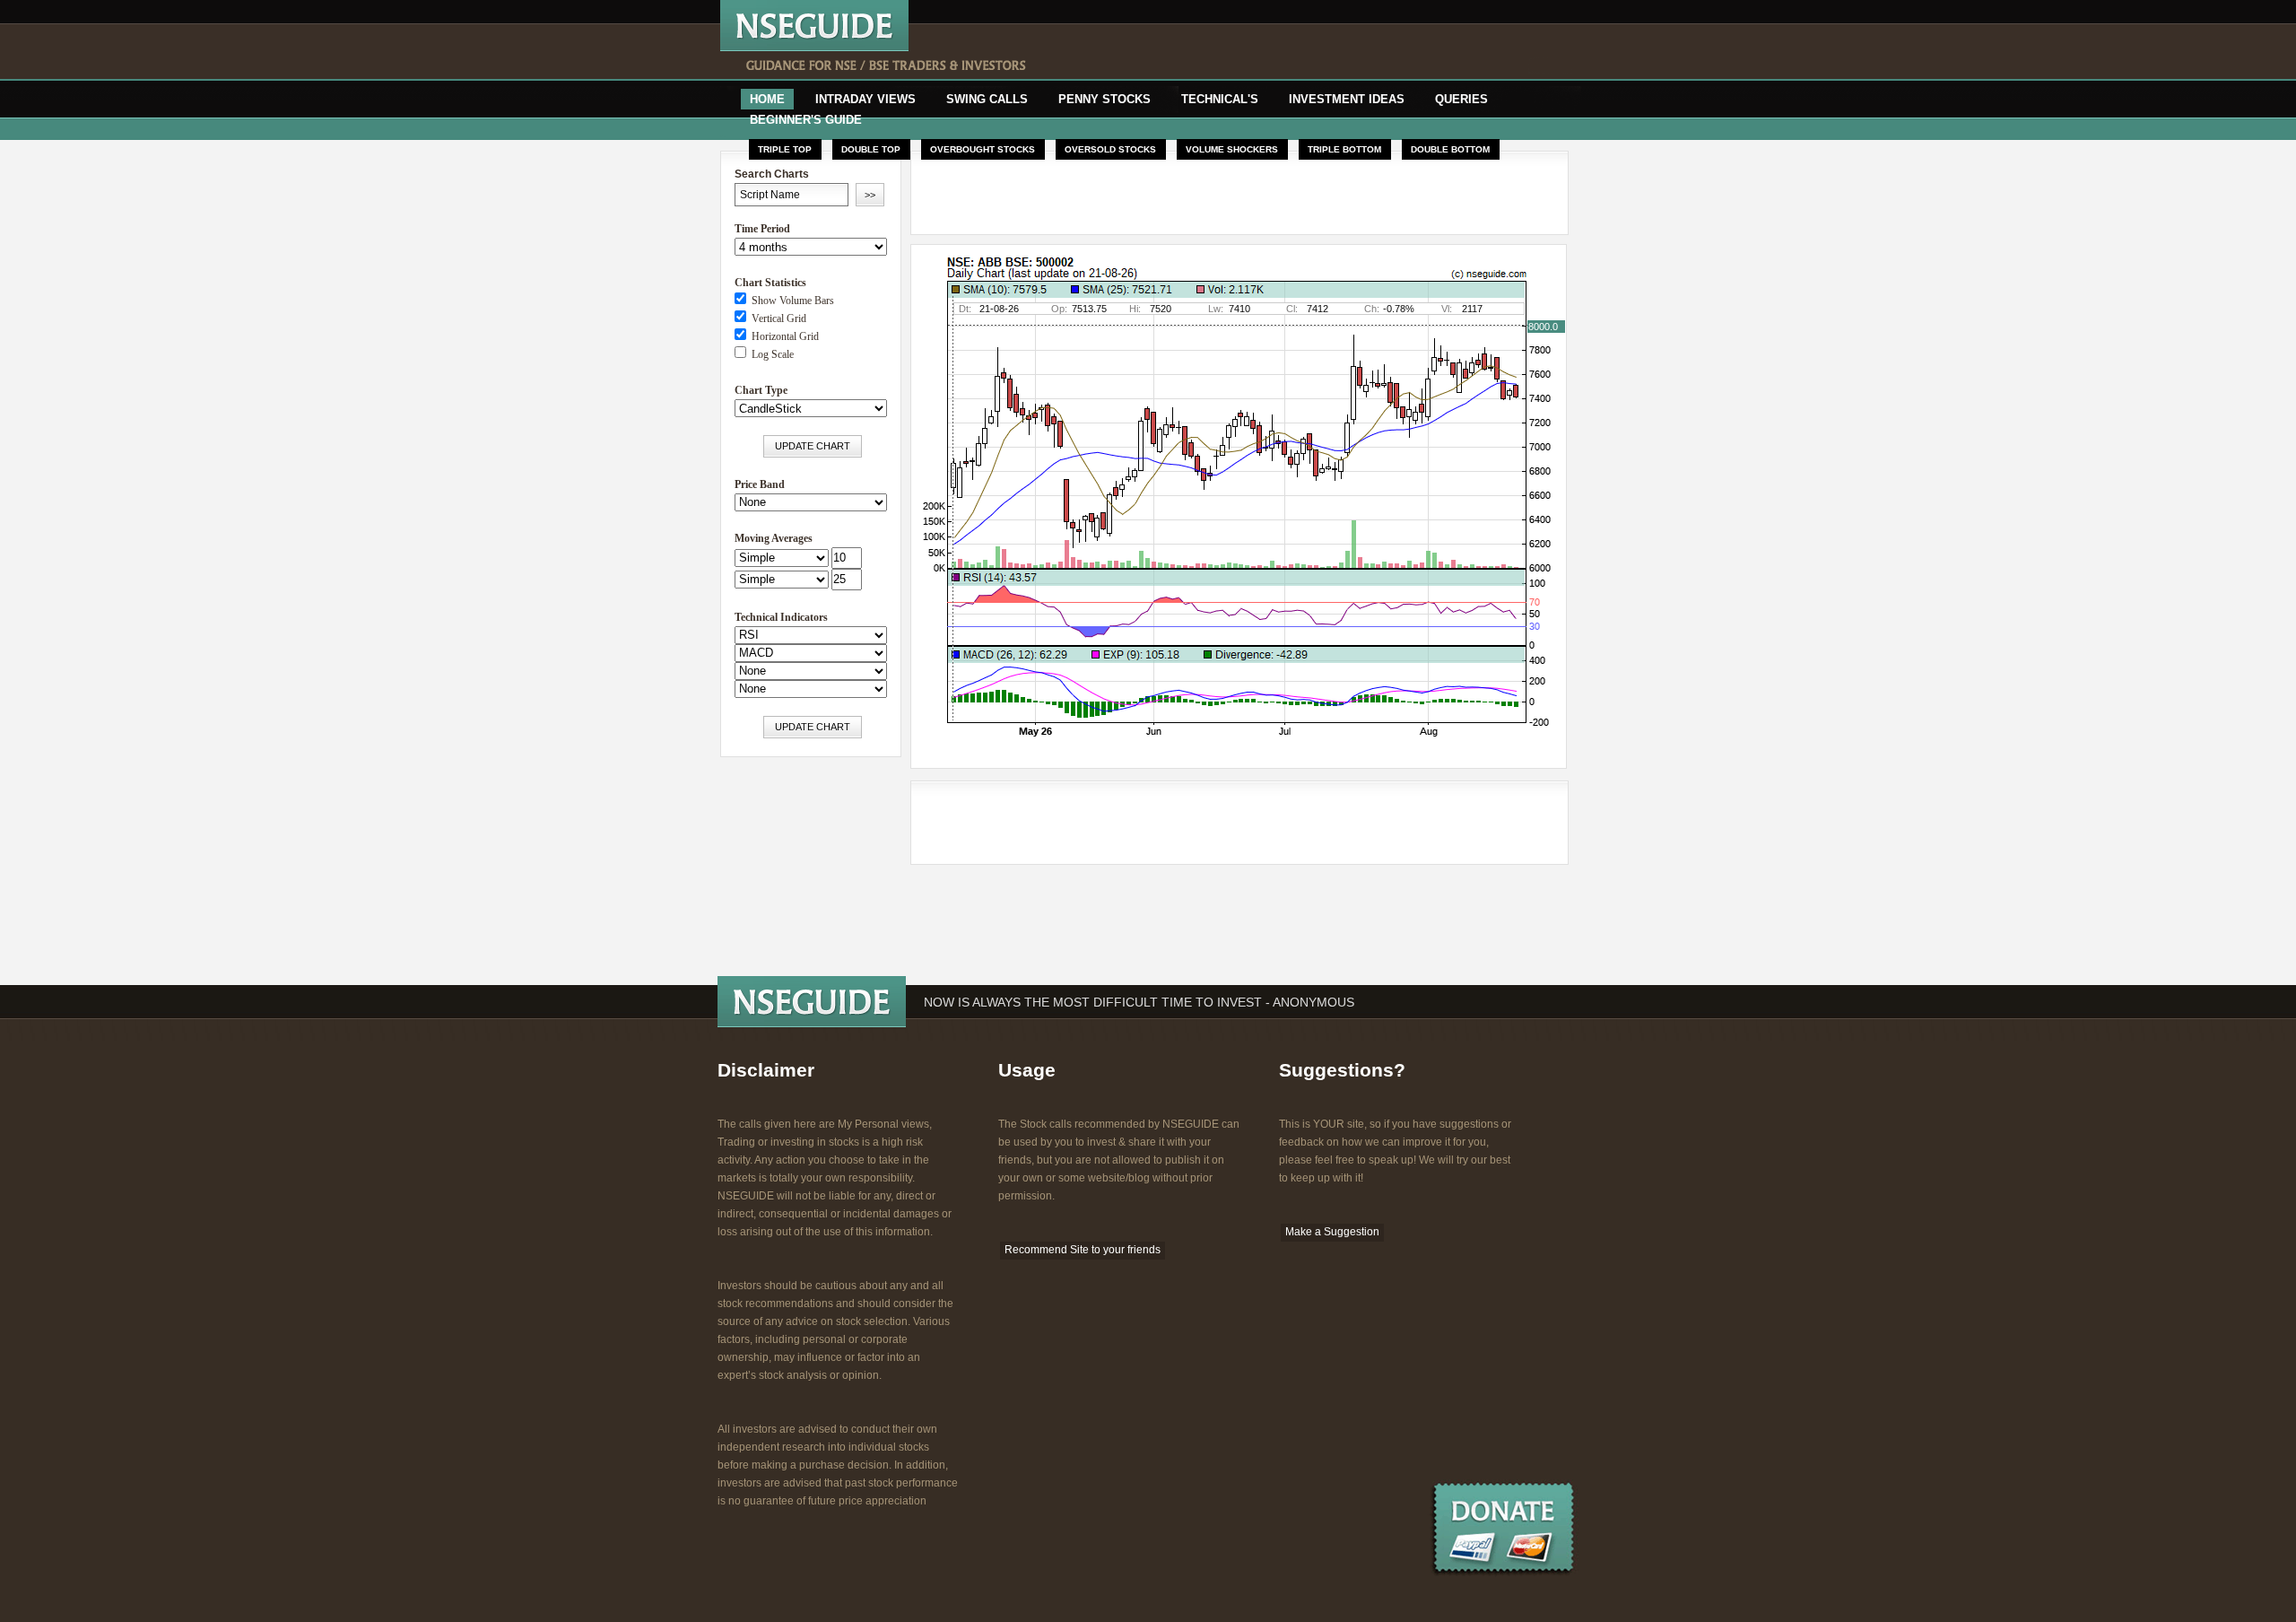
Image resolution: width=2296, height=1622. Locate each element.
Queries (1461, 99)
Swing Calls (987, 99)
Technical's (1220, 99)
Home (767, 99)
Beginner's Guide (806, 120)
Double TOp (871, 149)
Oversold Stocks (1110, 149)
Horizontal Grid (783, 336)
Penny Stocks (1105, 99)
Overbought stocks (983, 149)
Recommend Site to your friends (1083, 1250)
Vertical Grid (776, 318)
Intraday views (865, 99)
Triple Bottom (1344, 149)
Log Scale (770, 354)
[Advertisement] (1280, 52)
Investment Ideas (1347, 99)
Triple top (785, 149)
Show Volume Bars (790, 301)
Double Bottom (1450, 149)
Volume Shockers (1232, 149)
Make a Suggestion (1332, 1232)
